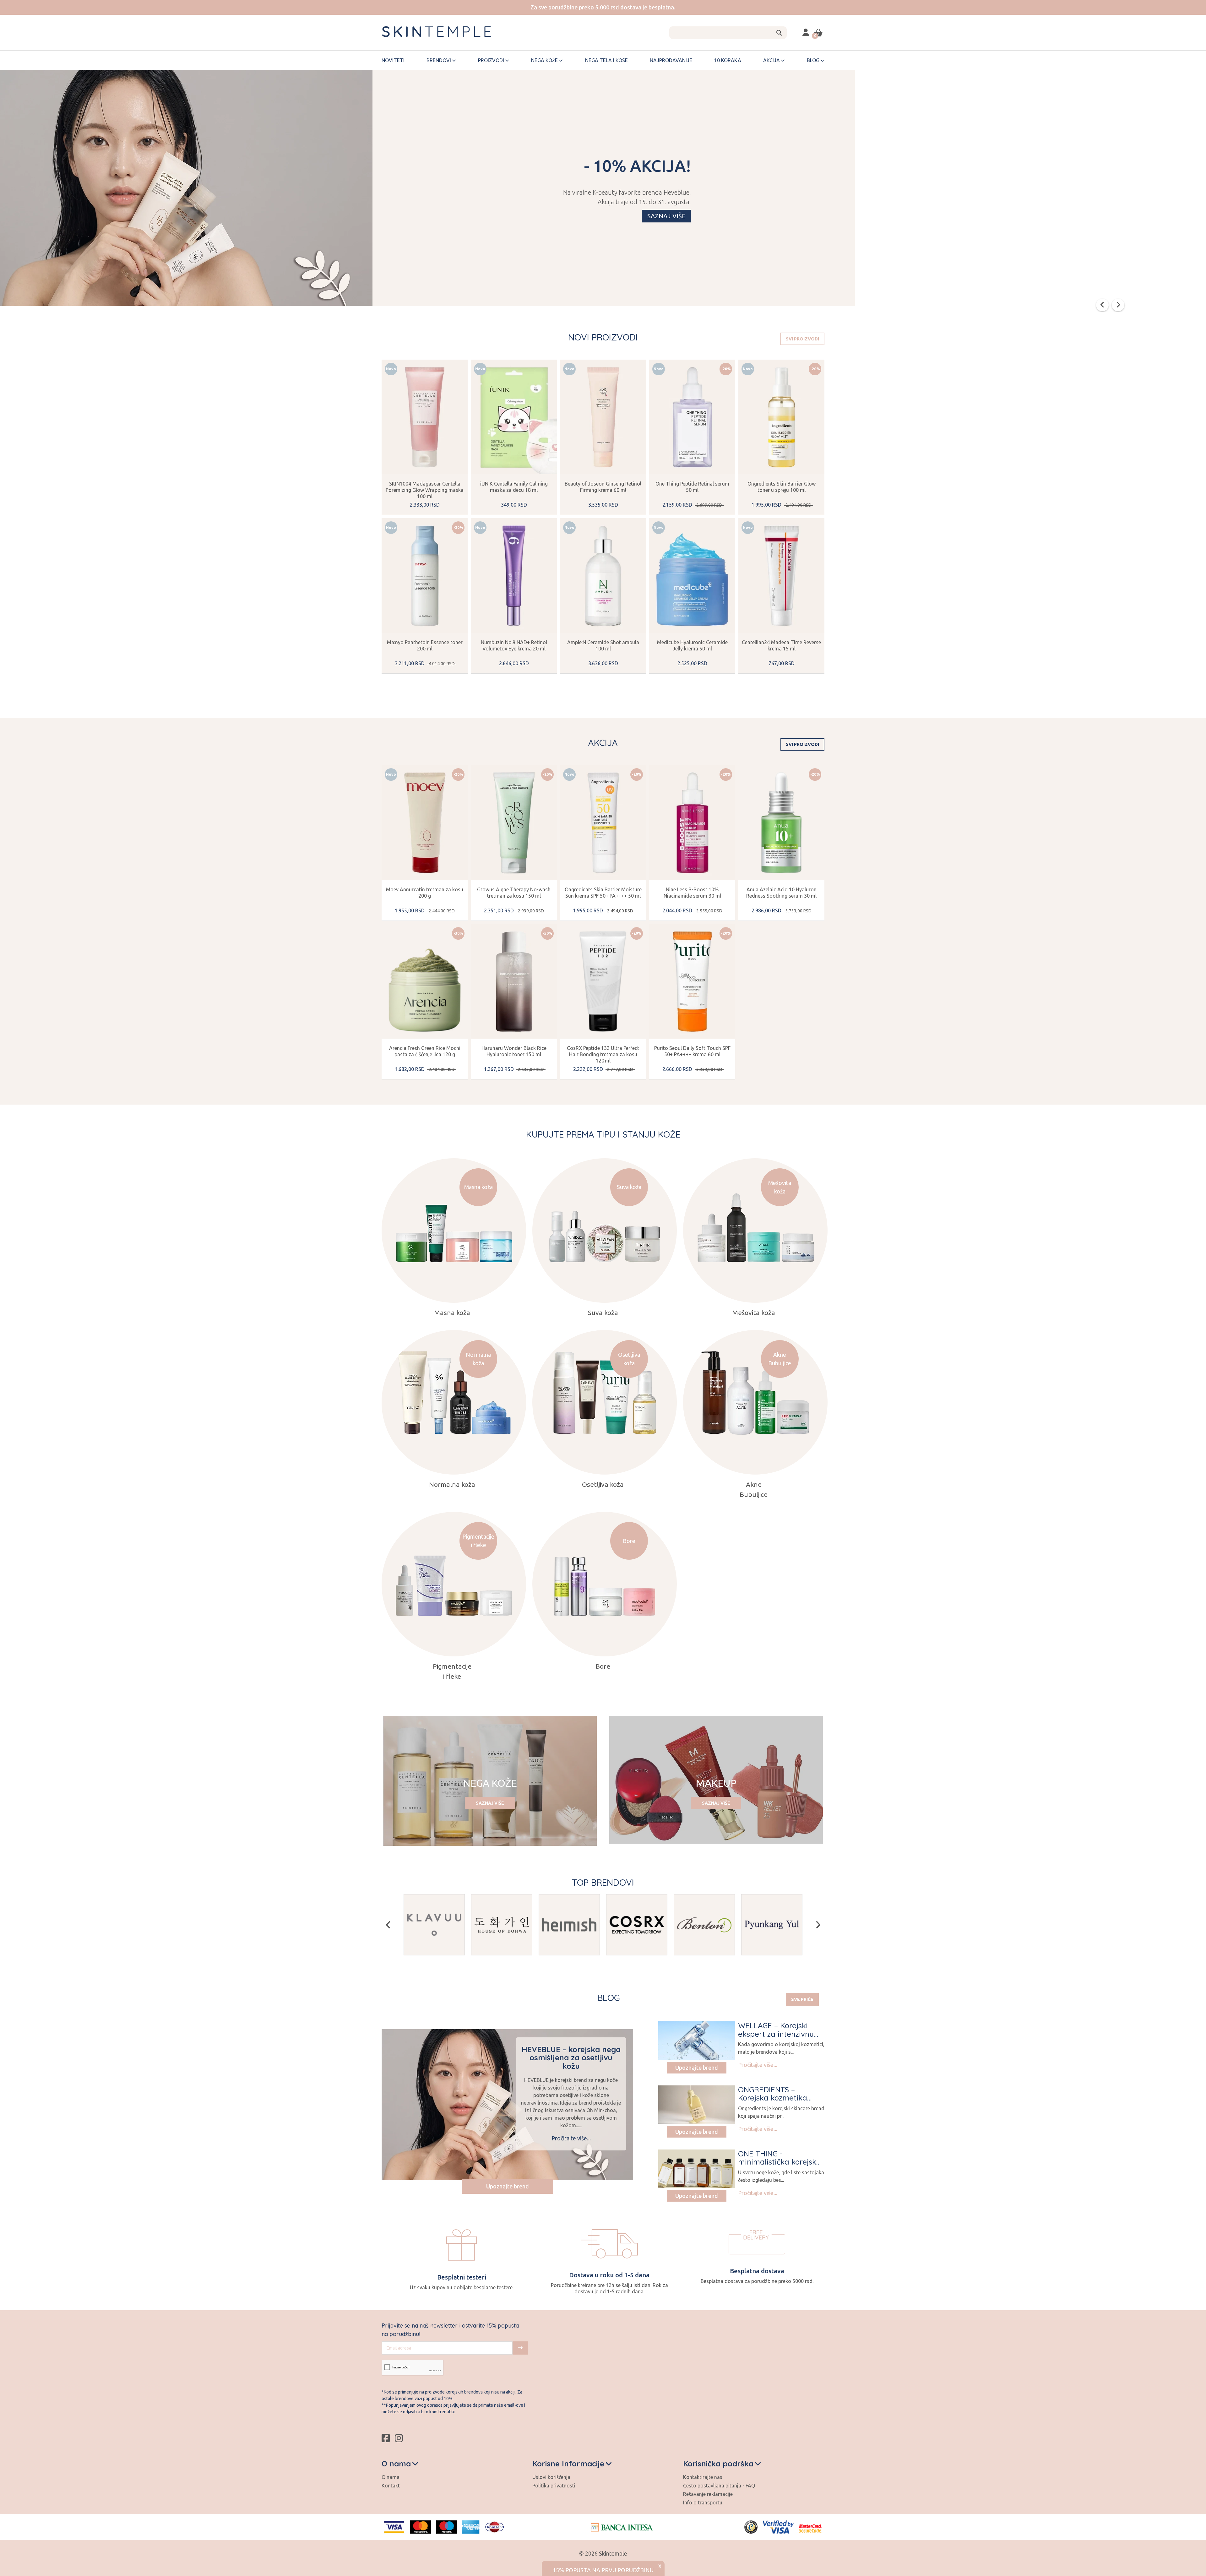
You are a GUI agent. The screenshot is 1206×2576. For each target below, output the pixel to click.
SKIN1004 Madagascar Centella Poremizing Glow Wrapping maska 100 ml (425, 490)
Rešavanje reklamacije (708, 2494)
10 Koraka (728, 60)
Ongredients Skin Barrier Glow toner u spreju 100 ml (782, 487)
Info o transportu (703, 2503)
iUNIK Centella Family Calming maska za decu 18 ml (514, 487)
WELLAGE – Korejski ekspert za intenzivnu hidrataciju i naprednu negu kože (778, 2038)
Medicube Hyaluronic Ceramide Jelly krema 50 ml (692, 645)
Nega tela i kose (606, 60)
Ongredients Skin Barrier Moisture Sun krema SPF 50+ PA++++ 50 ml (603, 893)
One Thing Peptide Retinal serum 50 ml (692, 487)
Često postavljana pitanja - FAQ (719, 2486)
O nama (391, 2477)
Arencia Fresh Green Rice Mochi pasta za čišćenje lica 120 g (425, 1051)
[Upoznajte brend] (697, 2041)
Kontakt (391, 2486)
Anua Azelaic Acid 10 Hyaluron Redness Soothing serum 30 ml (781, 893)
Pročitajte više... (571, 2138)
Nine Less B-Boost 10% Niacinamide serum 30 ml (692, 893)
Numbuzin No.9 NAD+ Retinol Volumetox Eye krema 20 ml (514, 645)
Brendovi (439, 60)
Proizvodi (491, 60)
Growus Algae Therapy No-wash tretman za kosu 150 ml (514, 893)
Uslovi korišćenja (551, 2477)
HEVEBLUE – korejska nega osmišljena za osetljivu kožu (571, 2058)
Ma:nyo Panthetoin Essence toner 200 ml (425, 645)
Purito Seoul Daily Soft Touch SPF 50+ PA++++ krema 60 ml (692, 1051)
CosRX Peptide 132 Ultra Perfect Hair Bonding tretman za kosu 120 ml (603, 1054)
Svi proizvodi (802, 339)
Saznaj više (666, 216)
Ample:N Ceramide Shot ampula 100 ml (603, 645)
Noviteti (393, 60)
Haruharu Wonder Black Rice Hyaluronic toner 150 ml (514, 1051)
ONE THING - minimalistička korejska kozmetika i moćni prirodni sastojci (780, 2166)
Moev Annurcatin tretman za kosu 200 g (425, 893)
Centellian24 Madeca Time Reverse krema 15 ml (781, 645)
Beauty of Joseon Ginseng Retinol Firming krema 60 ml (603, 487)
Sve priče (802, 1999)
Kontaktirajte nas (703, 2477)
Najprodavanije (671, 60)
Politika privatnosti (554, 2486)
